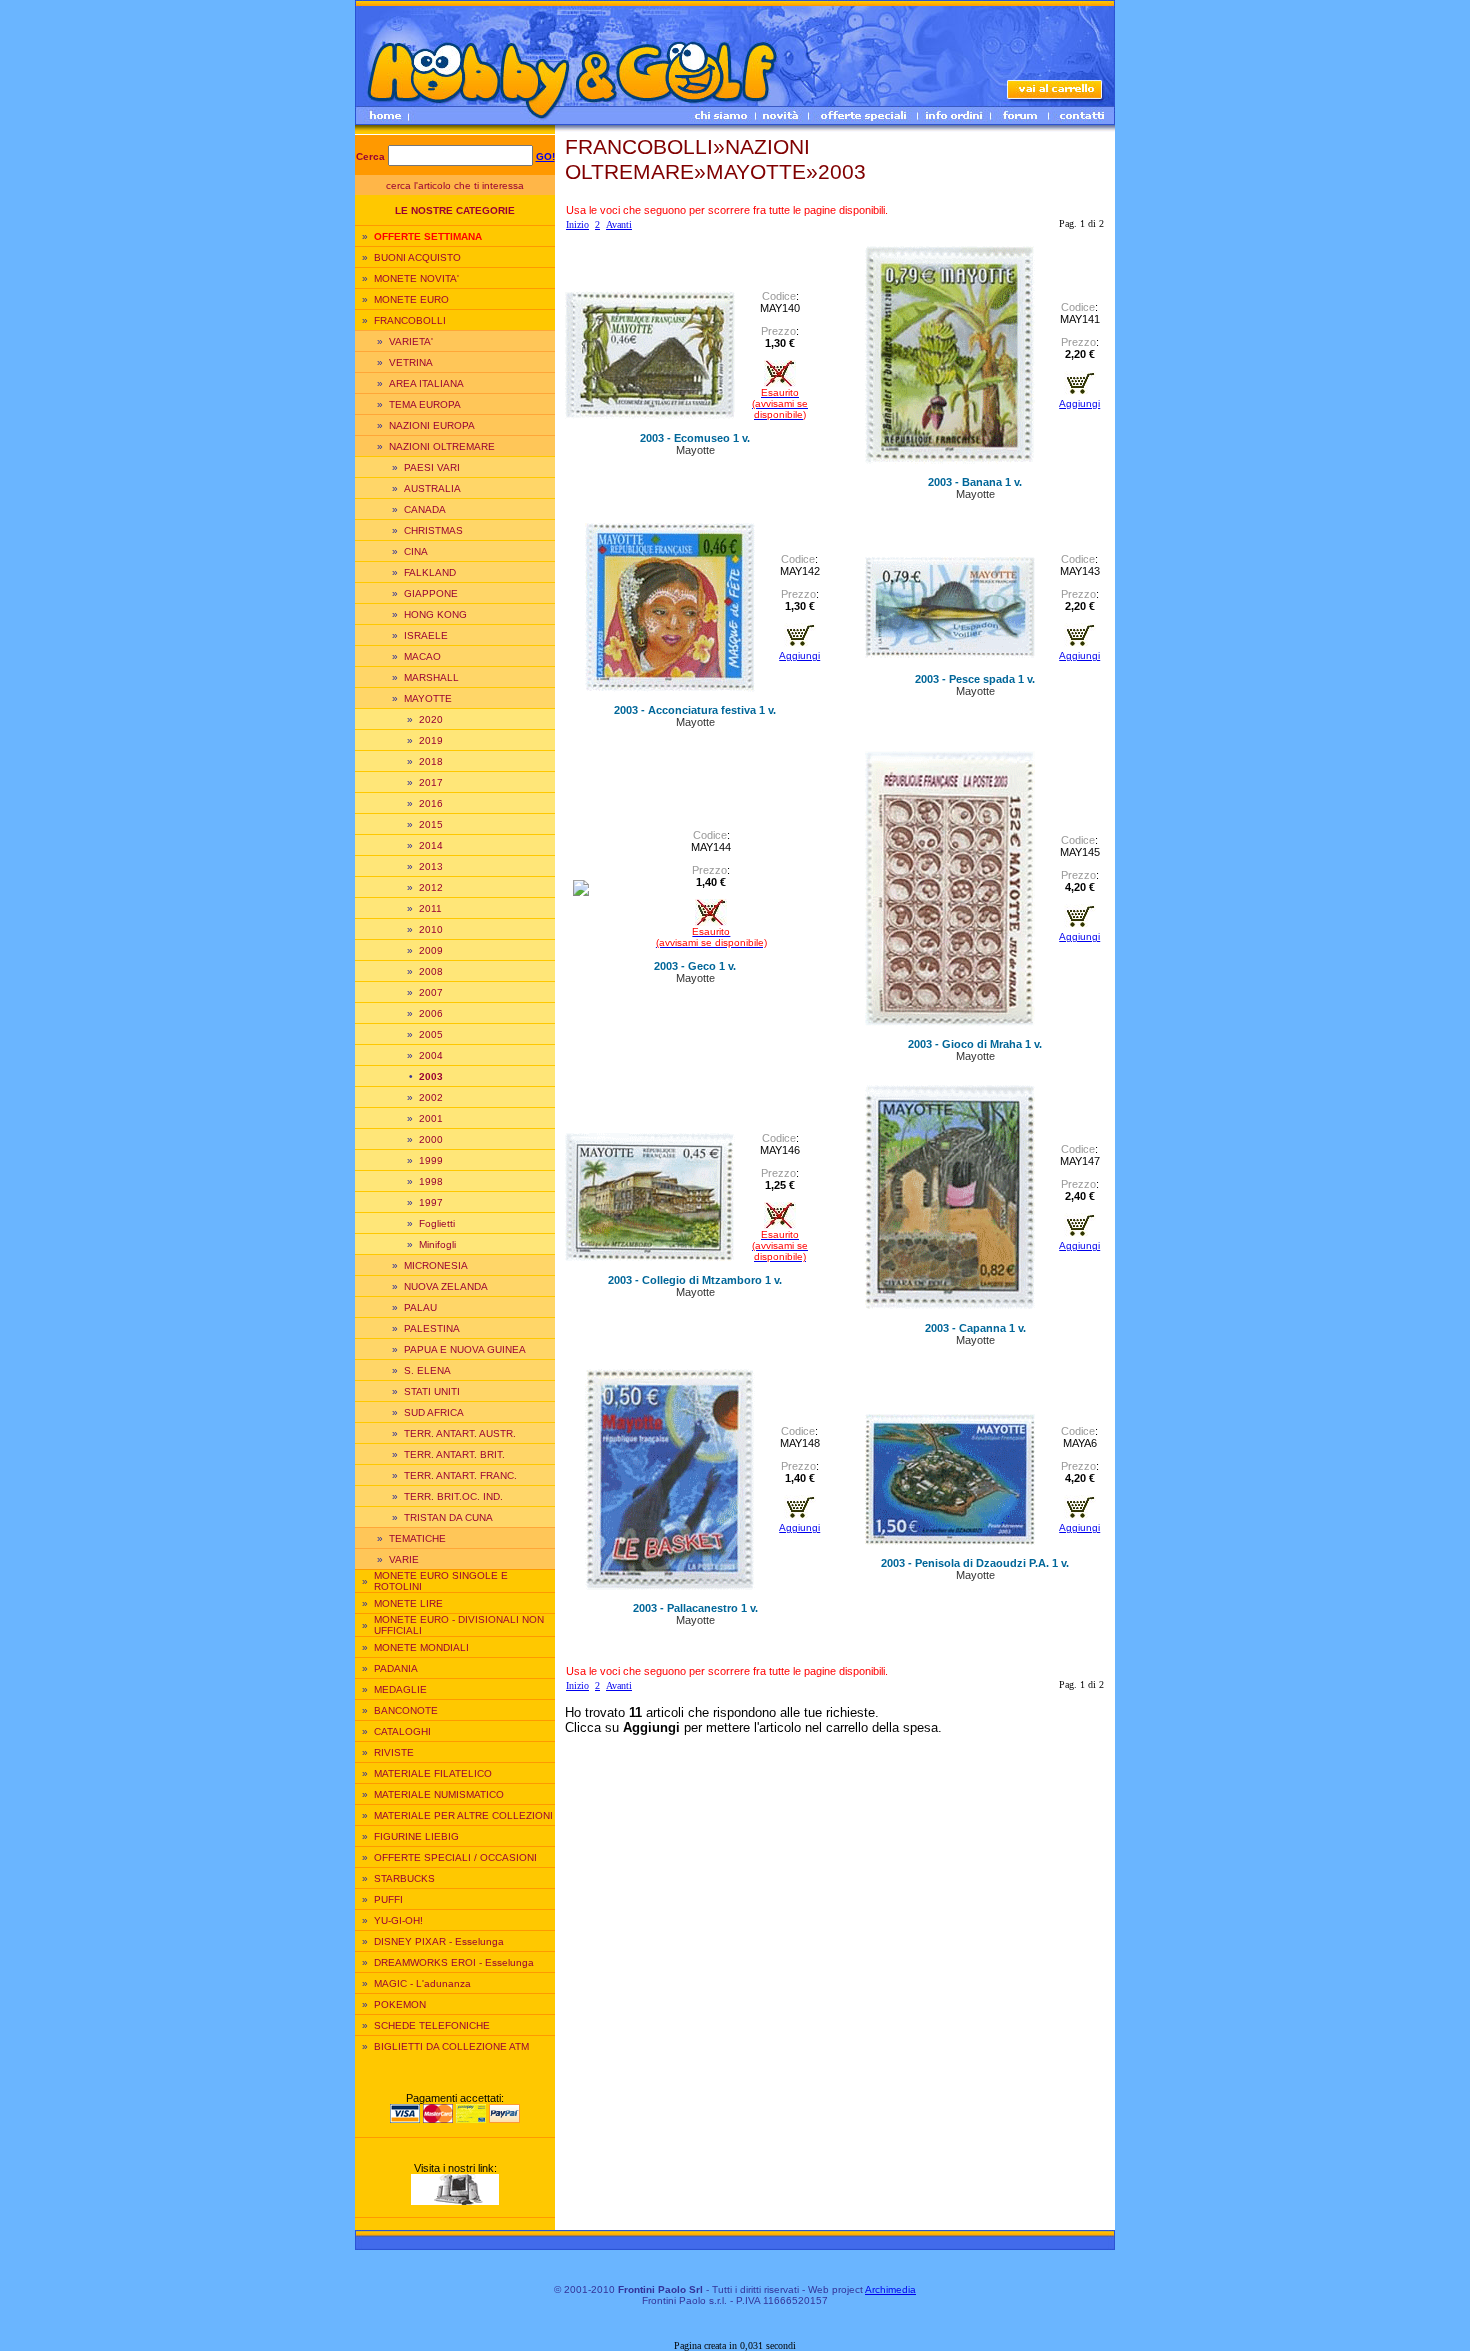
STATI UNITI (432, 1391)
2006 (431, 1013)
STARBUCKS (404, 1878)
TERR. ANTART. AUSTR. (460, 1433)
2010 (431, 929)
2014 (431, 845)
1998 (431, 1181)
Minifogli (437, 1244)
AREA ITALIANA (426, 383)
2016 (431, 803)
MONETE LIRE (408, 1603)
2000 (431, 1139)
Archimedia (890, 2289)
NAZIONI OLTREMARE (442, 446)
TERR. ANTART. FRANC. (460, 1475)
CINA (416, 551)
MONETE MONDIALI (421, 1647)
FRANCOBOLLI (410, 320)
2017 (431, 782)
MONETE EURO (411, 299)
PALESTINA (432, 1328)
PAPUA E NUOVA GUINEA (465, 1349)
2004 (431, 1055)
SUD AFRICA (434, 1412)
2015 (431, 824)
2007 (431, 992)
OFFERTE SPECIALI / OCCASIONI (455, 1857)
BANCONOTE (406, 1710)
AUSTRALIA (432, 488)
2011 (430, 908)
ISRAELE (426, 635)
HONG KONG (435, 614)
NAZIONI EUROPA (432, 425)
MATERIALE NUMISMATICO (439, 1794)
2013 (431, 866)
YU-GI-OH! (398, 1920)
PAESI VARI (432, 467)
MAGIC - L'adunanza (422, 1983)
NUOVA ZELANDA (446, 1286)
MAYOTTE (428, 698)
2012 (431, 887)
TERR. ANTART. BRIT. (454, 1454)
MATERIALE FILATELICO (433, 1773)
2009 (431, 950)
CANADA (425, 509)
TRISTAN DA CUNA (448, 1517)
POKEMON (400, 2004)
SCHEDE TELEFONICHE (432, 2025)
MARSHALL (431, 677)
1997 (431, 1202)
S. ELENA (427, 1370)
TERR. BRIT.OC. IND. (453, 1496)
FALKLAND (430, 572)
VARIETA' (411, 341)
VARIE (404, 1559)
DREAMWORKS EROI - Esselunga (454, 1962)
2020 (431, 719)
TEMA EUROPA (425, 404)
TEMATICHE (417, 1538)
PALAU (420, 1307)
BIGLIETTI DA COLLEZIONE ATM (451, 2046)
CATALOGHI (402, 1731)
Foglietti (437, 1223)
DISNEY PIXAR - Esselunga (439, 1941)
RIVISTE (394, 1752)
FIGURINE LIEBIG (416, 1836)
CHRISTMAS (433, 530)
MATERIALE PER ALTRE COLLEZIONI (463, 1815)
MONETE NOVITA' (416, 278)
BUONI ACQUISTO (417, 257)
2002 (431, 1097)
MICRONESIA (436, 1265)
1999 (431, 1160)
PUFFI (388, 1899)
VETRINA (411, 362)
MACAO (422, 656)
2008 (431, 971)
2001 (431, 1118)
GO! (545, 156)
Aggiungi (1079, 403)
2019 (431, 740)
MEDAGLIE (400, 1689)
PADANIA (396, 1668)
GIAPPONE (431, 593)
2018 (431, 761)
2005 (431, 1034)
